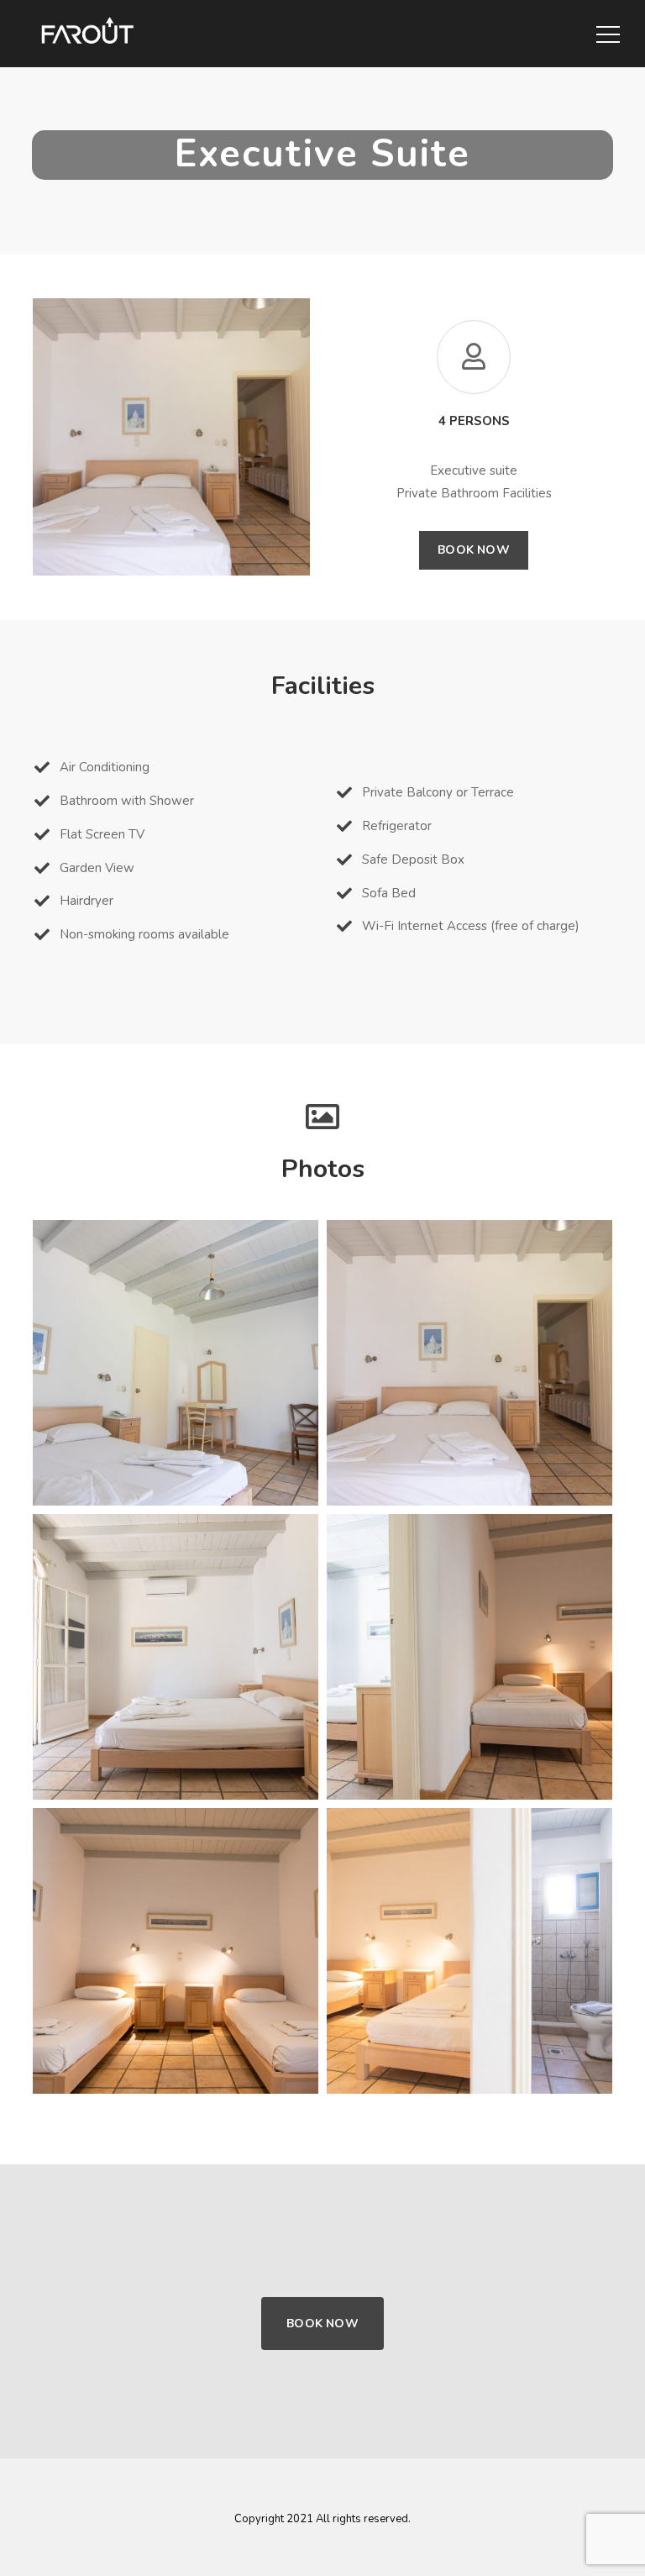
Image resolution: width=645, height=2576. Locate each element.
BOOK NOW (322, 2324)
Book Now (474, 550)
